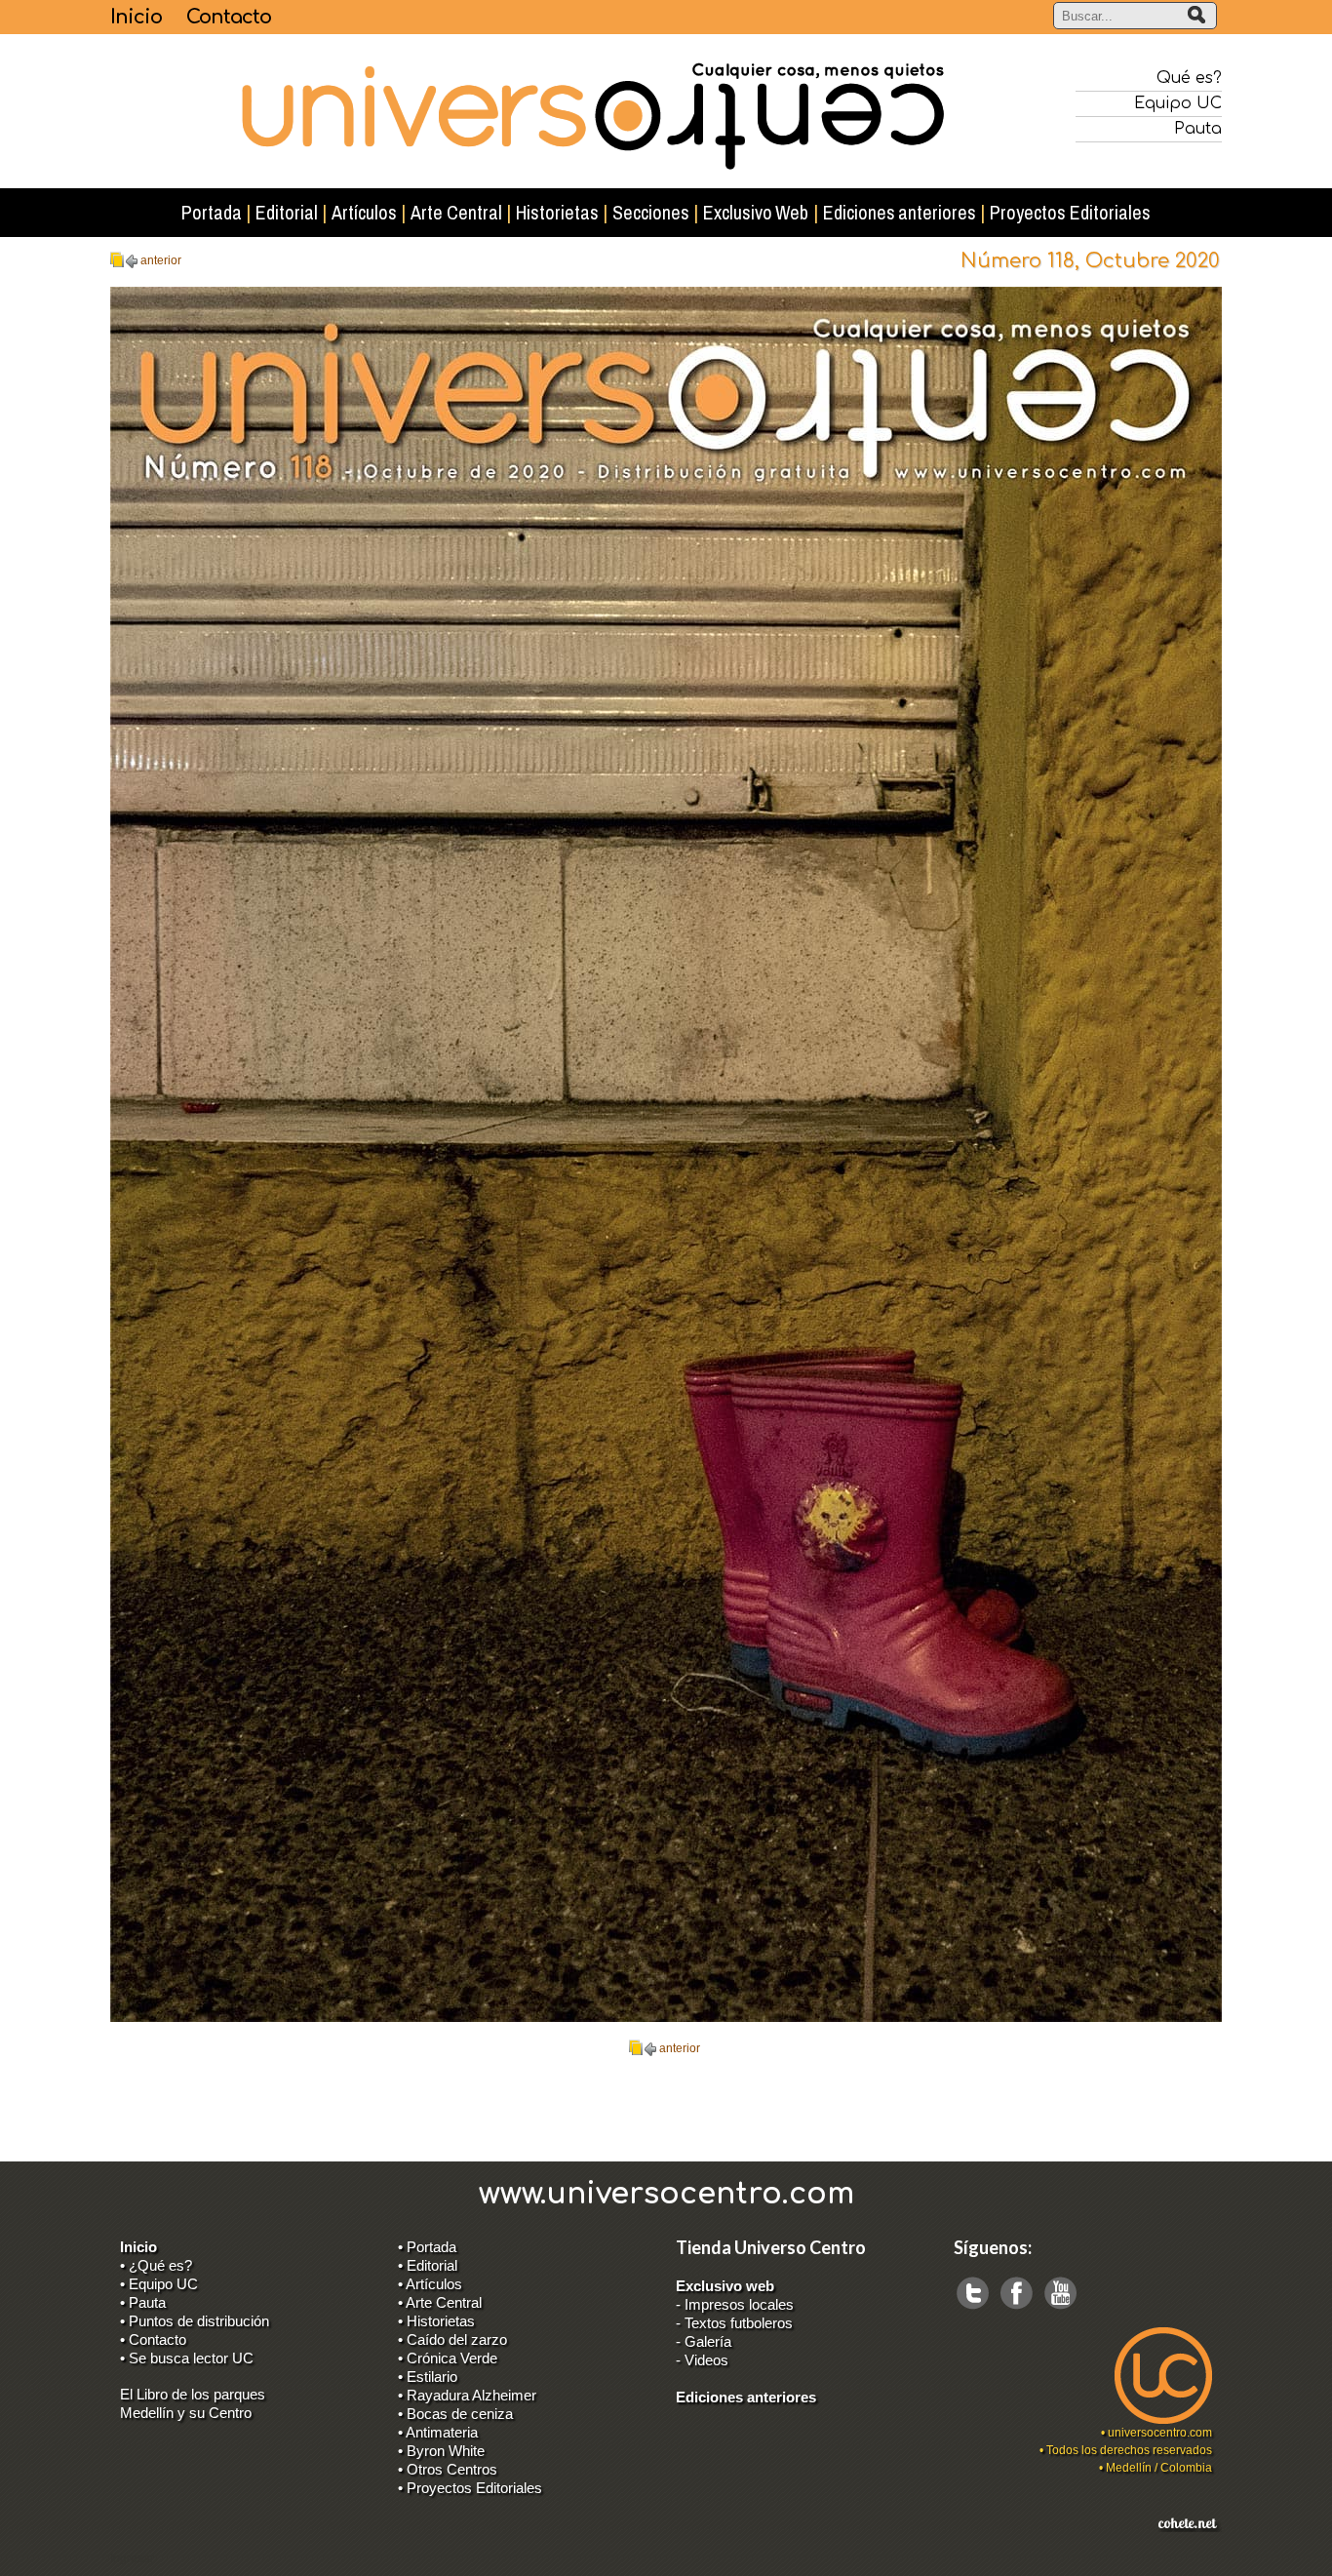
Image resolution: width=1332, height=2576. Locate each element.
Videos (706, 2360)
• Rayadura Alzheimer (467, 2395)
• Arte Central (440, 2302)
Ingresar (132, 2558)
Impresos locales (739, 2304)
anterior (161, 260)
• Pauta (143, 2302)
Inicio (136, 17)
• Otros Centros (448, 2469)
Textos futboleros (739, 2323)
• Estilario (428, 2377)
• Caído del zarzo (452, 2339)
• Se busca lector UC (187, 2358)
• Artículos (430, 2284)
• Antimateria (438, 2432)
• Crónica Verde (448, 2358)
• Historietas (436, 2321)
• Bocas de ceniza (455, 2414)
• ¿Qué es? (156, 2265)
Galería (708, 2341)
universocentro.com (1160, 2433)
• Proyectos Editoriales (470, 2488)
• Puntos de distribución (195, 2321)
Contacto (229, 17)
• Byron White (441, 2451)
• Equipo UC (159, 2284)
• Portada (427, 2247)
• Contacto (153, 2339)
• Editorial (428, 2265)
